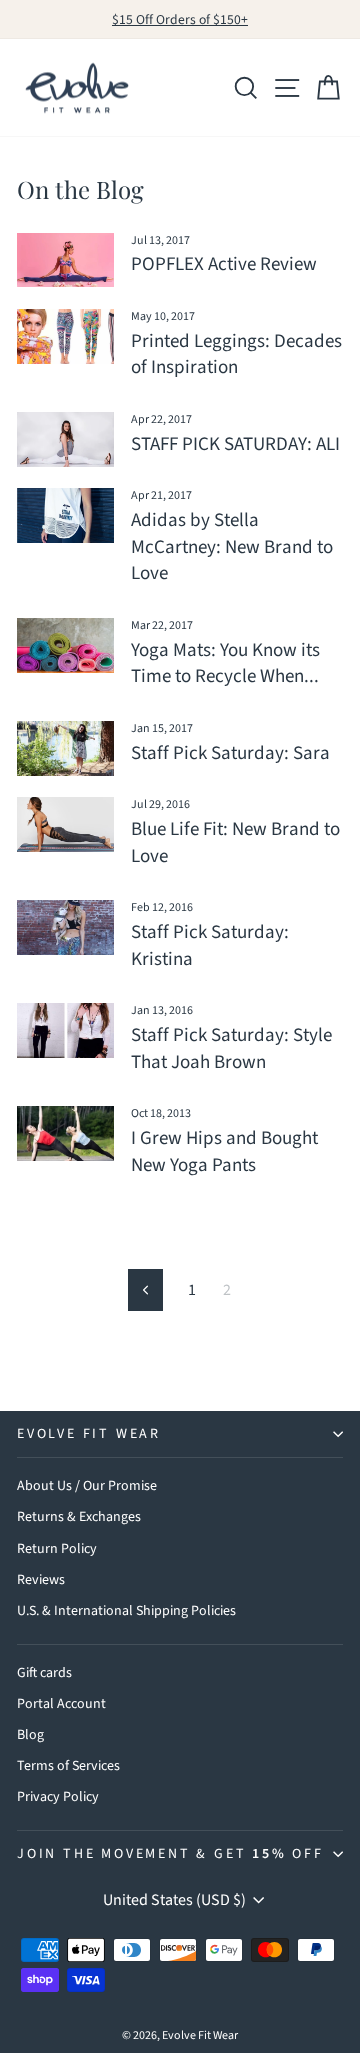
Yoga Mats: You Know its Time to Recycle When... (225, 664)
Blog (30, 1735)
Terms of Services (68, 1766)
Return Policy (57, 1549)
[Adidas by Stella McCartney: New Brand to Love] (65, 515)
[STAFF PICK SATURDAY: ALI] (65, 439)
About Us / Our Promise (87, 1486)
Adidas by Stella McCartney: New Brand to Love (232, 547)
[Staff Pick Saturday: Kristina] (65, 927)
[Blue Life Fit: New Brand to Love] (65, 824)
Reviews (41, 1580)
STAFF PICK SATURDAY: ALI (235, 444)
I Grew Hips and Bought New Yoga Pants (224, 1152)
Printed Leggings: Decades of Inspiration (236, 355)
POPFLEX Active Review (224, 264)
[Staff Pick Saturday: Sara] (65, 748)
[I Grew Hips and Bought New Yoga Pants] (65, 1133)
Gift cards (44, 1673)
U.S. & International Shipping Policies (126, 1611)
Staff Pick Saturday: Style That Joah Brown (231, 1049)
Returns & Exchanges (79, 1517)
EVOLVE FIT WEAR (89, 1434)
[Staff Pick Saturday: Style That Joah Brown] (65, 1030)
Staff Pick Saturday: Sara (230, 753)
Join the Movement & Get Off (170, 1854)
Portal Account (61, 1704)
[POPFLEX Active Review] (65, 260)
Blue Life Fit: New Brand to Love (235, 843)
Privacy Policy (58, 1797)
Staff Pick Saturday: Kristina (210, 946)
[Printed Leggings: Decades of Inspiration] (65, 336)
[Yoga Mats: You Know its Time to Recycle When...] (65, 645)
